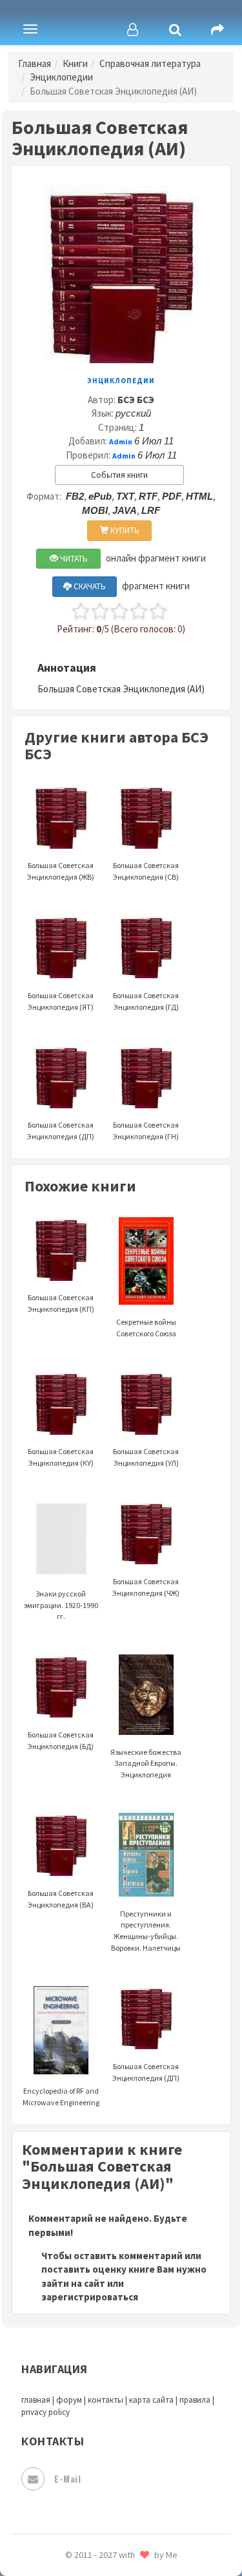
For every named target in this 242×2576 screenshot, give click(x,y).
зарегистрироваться (90, 2297)
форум (69, 2400)
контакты (106, 2400)
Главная (35, 63)
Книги (75, 63)
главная (36, 2400)
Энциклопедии (61, 77)
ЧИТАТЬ (73, 559)
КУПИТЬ (124, 530)
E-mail (67, 2478)
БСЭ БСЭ (136, 400)
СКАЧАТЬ (89, 586)
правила (195, 2400)
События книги (119, 475)
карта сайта (151, 2400)
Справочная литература (150, 63)
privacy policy (45, 2412)
